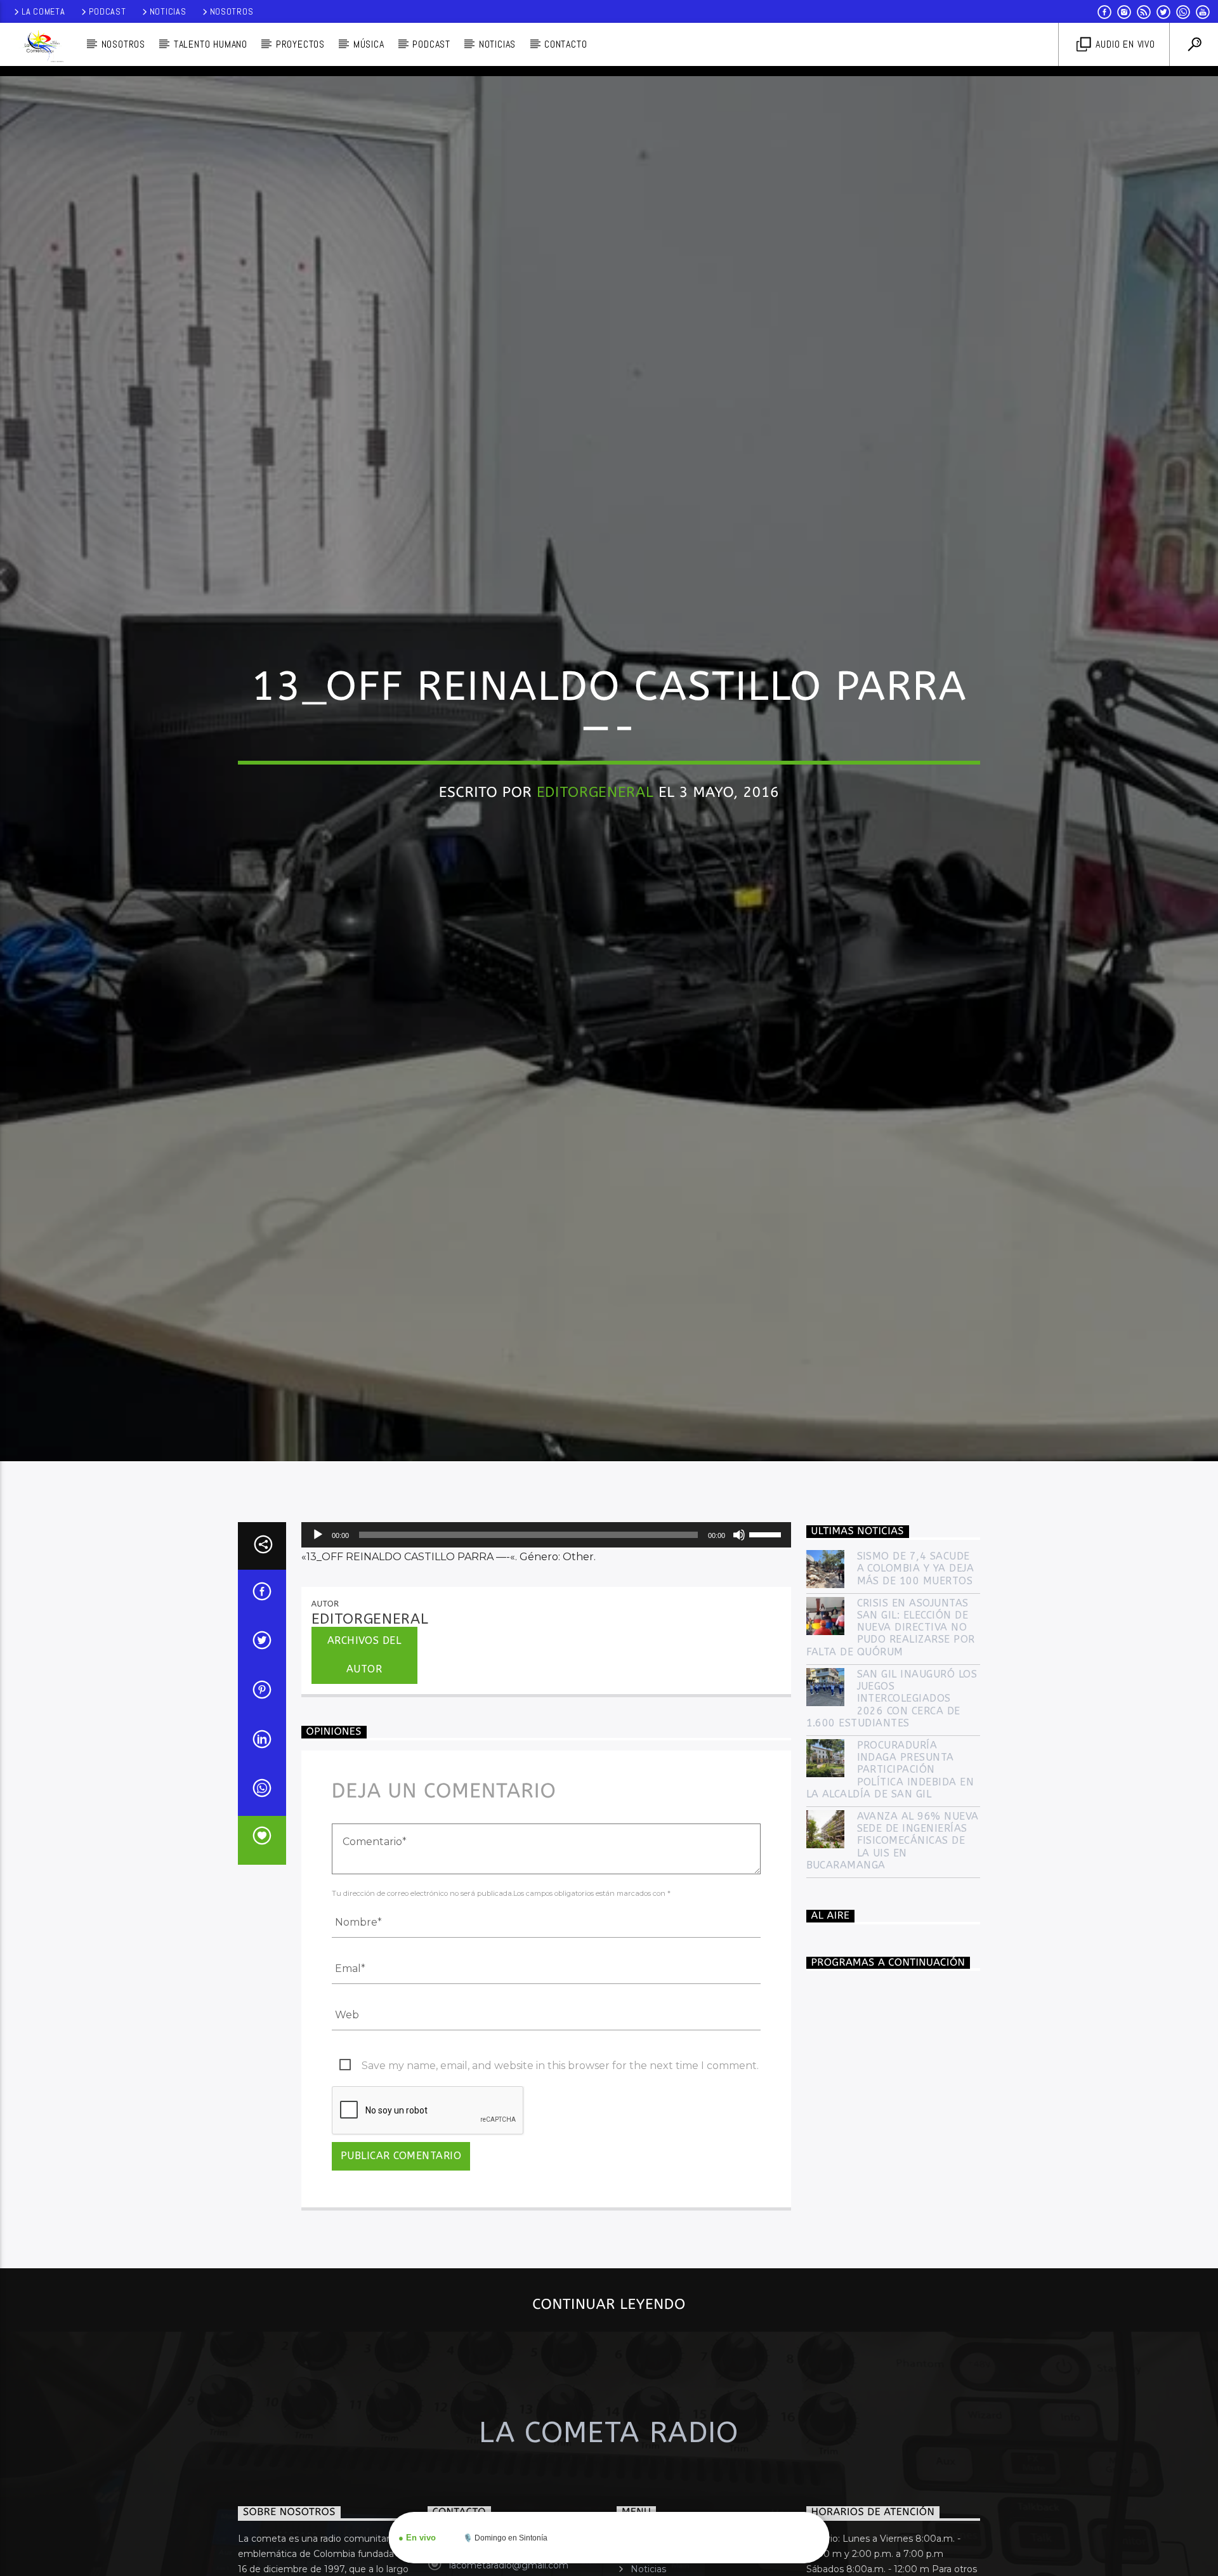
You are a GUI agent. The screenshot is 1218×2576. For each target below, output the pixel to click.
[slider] (767, 1646)
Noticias (168, 11)
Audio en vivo (1124, 44)
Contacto (566, 44)
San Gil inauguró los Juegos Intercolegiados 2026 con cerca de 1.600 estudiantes (892, 1811)
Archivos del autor (364, 1767)
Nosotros (232, 11)
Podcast (108, 11)
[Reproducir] (318, 1647)
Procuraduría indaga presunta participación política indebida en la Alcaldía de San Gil (890, 1882)
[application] (546, 1647)
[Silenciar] (739, 1647)
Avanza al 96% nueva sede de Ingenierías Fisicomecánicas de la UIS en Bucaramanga (893, 1953)
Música (369, 44)
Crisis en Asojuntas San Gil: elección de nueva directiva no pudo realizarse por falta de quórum (891, 1740)
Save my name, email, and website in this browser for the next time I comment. (560, 2178)
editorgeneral (595, 844)
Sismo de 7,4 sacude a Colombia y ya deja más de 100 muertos (916, 1680)
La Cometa (43, 11)
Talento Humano (211, 44)
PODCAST (431, 44)
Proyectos (300, 44)
